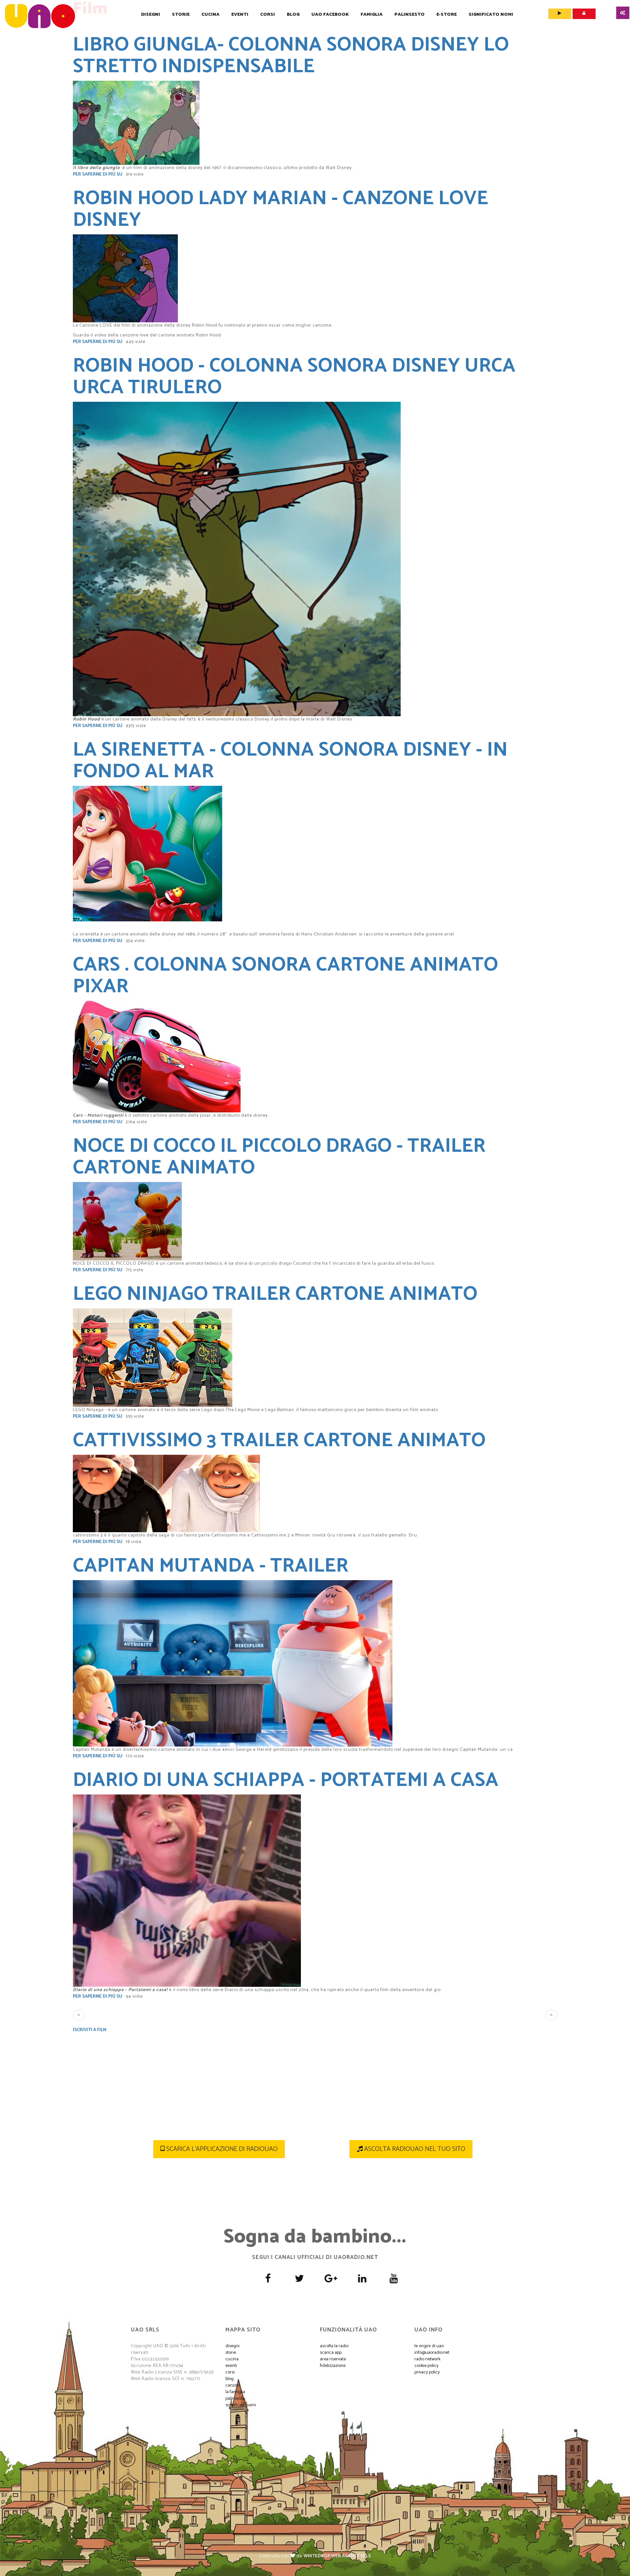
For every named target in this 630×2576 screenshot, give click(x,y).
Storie (181, 15)
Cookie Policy (426, 2366)
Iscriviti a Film (90, 2030)
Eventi (240, 15)
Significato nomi (491, 15)
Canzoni (233, 2385)
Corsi (268, 15)
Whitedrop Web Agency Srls (337, 2556)
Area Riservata (333, 2359)
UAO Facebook (330, 15)
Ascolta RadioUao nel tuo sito (414, 2149)
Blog (293, 15)
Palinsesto (409, 15)
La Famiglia (235, 2392)
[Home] (40, 16)
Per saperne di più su (98, 174)
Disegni (151, 15)
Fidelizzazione (333, 2366)
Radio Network (427, 2359)
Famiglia (372, 15)
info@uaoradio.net (432, 2353)
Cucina (210, 15)
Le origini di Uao (429, 2346)
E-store (447, 15)
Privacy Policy (427, 2372)
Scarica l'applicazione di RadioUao (221, 2149)
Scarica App (331, 2353)
